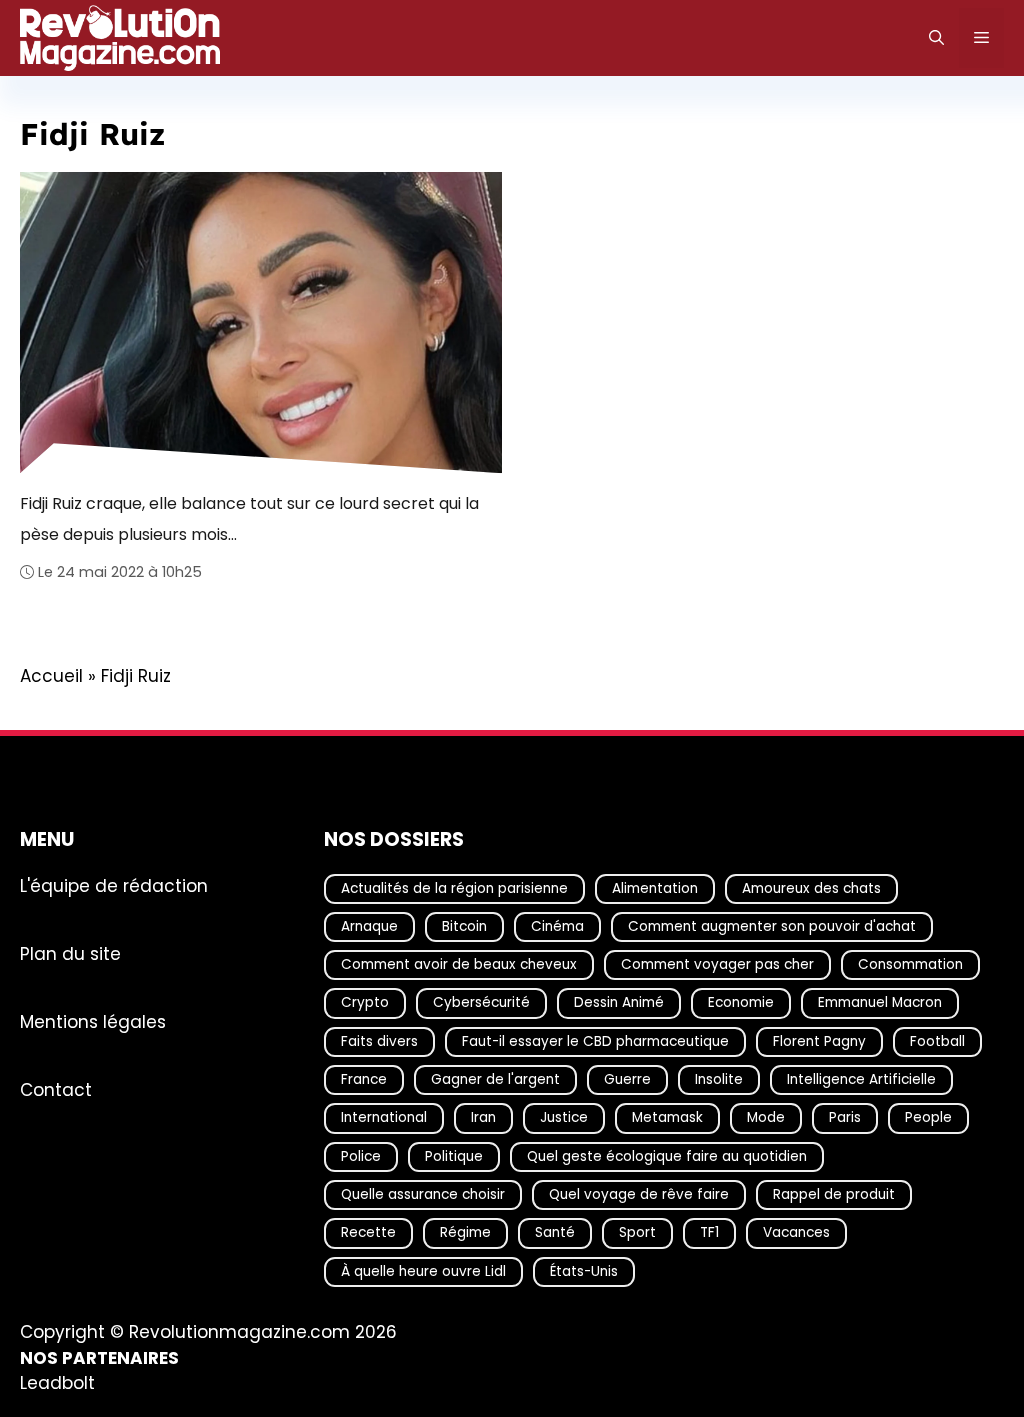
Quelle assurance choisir (423, 1194)
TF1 (709, 1232)
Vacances (796, 1232)
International (384, 1117)
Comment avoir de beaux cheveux (459, 964)
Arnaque (369, 925)
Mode (766, 1117)
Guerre (627, 1079)
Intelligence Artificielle (861, 1079)
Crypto (365, 1002)
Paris (845, 1117)
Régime (465, 1232)
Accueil (51, 676)
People (928, 1117)
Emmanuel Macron (880, 1002)
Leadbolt (57, 1383)
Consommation (910, 964)
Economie (741, 1002)
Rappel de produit (834, 1194)
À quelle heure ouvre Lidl (423, 1270)
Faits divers (379, 1040)
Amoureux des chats (811, 887)
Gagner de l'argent (495, 1079)
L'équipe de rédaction (114, 885)
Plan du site (70, 953)
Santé (555, 1232)
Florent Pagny (819, 1040)
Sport (637, 1232)
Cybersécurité (481, 1002)
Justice (564, 1117)
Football (937, 1040)
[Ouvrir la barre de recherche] (936, 38)
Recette (368, 1232)
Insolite (719, 1079)
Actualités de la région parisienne (454, 887)
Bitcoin (464, 925)
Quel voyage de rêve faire (639, 1194)
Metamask (667, 1117)
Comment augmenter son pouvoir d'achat (772, 925)
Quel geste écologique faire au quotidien (667, 1155)
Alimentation (655, 887)
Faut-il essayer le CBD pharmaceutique (595, 1040)
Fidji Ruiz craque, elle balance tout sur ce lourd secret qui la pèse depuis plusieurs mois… (249, 518)
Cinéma (557, 925)
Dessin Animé (619, 1002)
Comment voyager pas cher (717, 964)
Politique (454, 1155)
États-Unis (584, 1270)
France (364, 1079)
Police (361, 1155)
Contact (56, 1089)
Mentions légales (93, 1021)
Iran (483, 1117)
